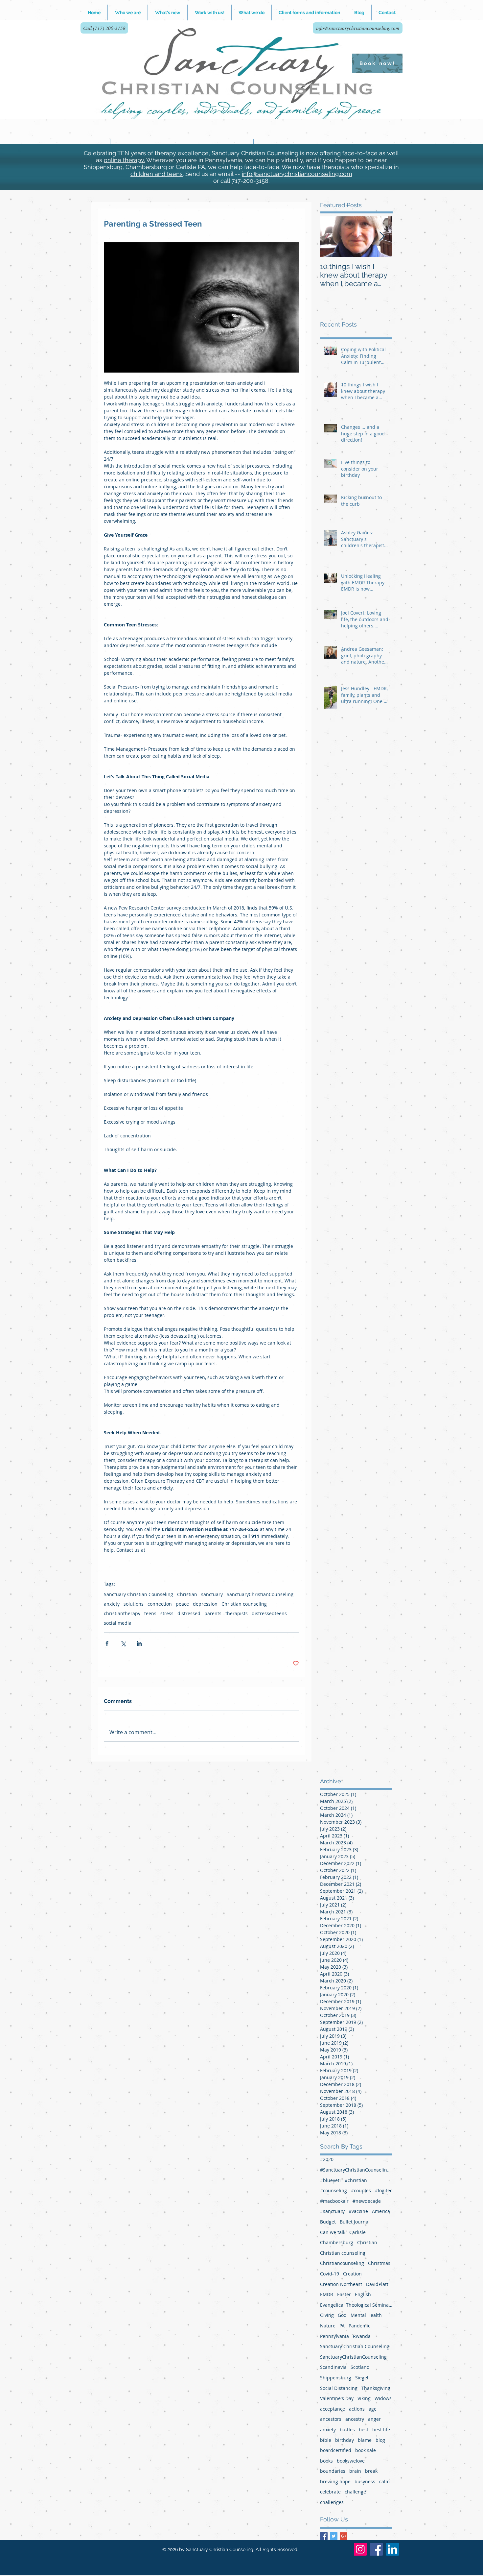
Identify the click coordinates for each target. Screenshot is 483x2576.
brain (355, 2471)
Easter (344, 2294)
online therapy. (124, 160)
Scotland (360, 2367)
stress (167, 1613)
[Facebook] (376, 2549)
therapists (237, 1613)
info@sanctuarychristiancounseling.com (297, 174)
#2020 (327, 2159)
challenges (332, 2502)
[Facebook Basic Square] (324, 2536)
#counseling (333, 2190)
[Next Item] (382, 237)
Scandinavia (333, 2367)
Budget (328, 2222)
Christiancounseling (342, 2263)
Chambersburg (337, 2242)
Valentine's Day (337, 2398)
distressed (189, 1613)
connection (160, 1604)
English (363, 2294)
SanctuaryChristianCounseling (260, 1594)
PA (342, 2326)
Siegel (362, 2378)
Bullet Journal (355, 2222)
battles (347, 2430)
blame (365, 2440)
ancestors (331, 2419)
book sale (366, 2450)
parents (213, 1613)
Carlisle (357, 2232)
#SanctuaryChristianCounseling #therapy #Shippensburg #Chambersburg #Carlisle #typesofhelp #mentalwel (356, 2170)
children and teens (157, 174)
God (342, 2315)
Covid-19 (330, 2274)
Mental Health (366, 2315)
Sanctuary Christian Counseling (138, 1594)
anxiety (112, 1604)
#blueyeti (330, 2180)
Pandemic (359, 2326)
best (364, 2430)
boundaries (333, 2471)
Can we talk (333, 2232)
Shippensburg (336, 2378)
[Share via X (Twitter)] (123, 1643)
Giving (327, 2315)
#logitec (384, 2190)
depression (205, 1604)
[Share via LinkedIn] (139, 1643)
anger (374, 2419)
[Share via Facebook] (107, 1643)
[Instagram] (360, 2549)
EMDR (327, 2294)
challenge (355, 2492)
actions (357, 2409)
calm (384, 2481)
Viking (364, 2398)
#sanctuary (332, 2211)
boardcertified (336, 2450)
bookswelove (351, 2461)
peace (182, 1604)
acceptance (333, 2409)
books (326, 2461)
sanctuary (212, 1594)
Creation (352, 2274)
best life (381, 2430)
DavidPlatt (377, 2284)
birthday (345, 2440)
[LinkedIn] (392, 2549)
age (373, 2409)
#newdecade (367, 2201)
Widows (383, 2398)
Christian (187, 1594)
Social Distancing (339, 2388)
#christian (356, 2180)
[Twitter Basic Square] (334, 2536)
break (371, 2471)
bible (326, 2440)
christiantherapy (122, 1613)
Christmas (379, 2263)
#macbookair (334, 2201)
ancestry (355, 2419)
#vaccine (358, 2211)
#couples (361, 2190)
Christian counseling (244, 1604)
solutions (134, 1604)
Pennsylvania (334, 2336)
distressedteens (269, 1613)
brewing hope (335, 2481)
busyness (365, 2481)
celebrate (330, 2492)
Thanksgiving (376, 2388)
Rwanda (362, 2336)
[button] (209, 12)
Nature (328, 2326)
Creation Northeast (341, 2284)
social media (118, 1623)
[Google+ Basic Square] (344, 2536)
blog (380, 2440)
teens (150, 1613)
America (381, 2211)
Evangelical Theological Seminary (356, 2305)
